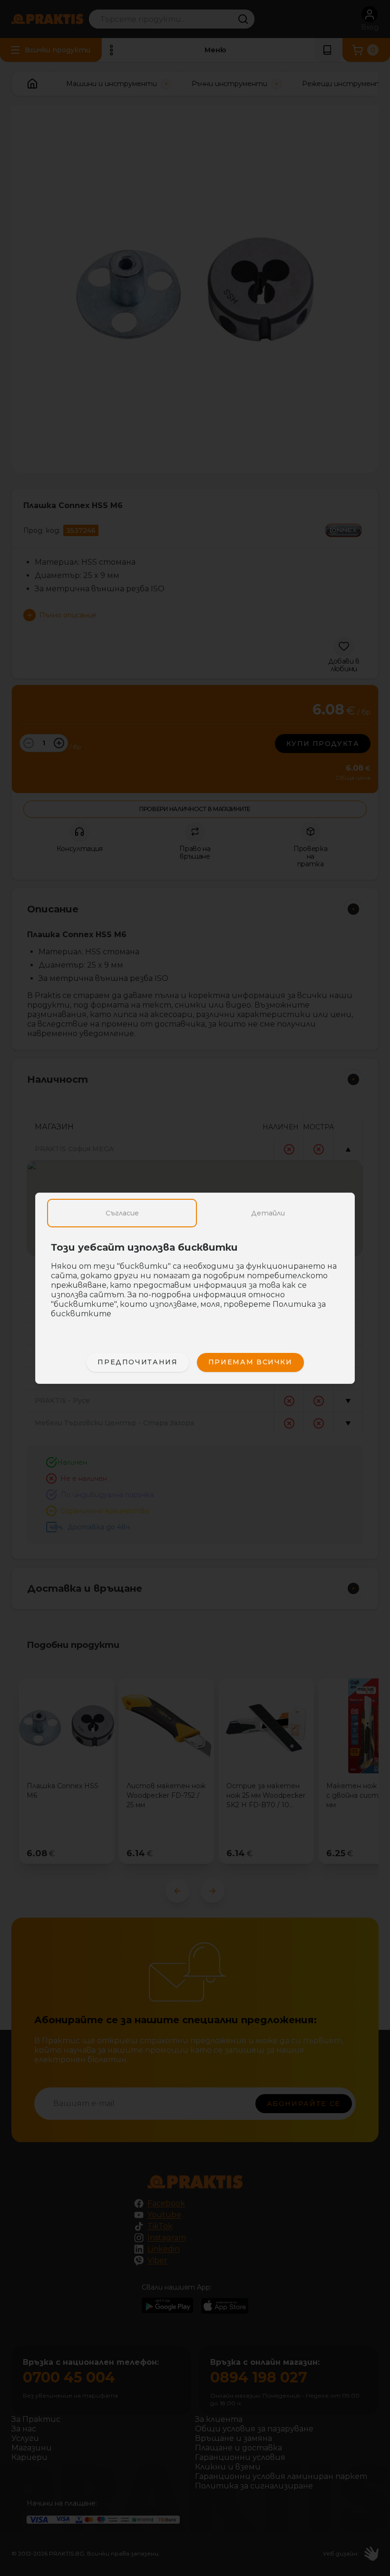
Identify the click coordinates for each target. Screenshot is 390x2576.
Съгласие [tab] (122, 1213)
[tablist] (195, 1213)
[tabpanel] (195, 1285)
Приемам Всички (250, 1362)
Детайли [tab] (268, 1213)
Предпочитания (137, 1362)
